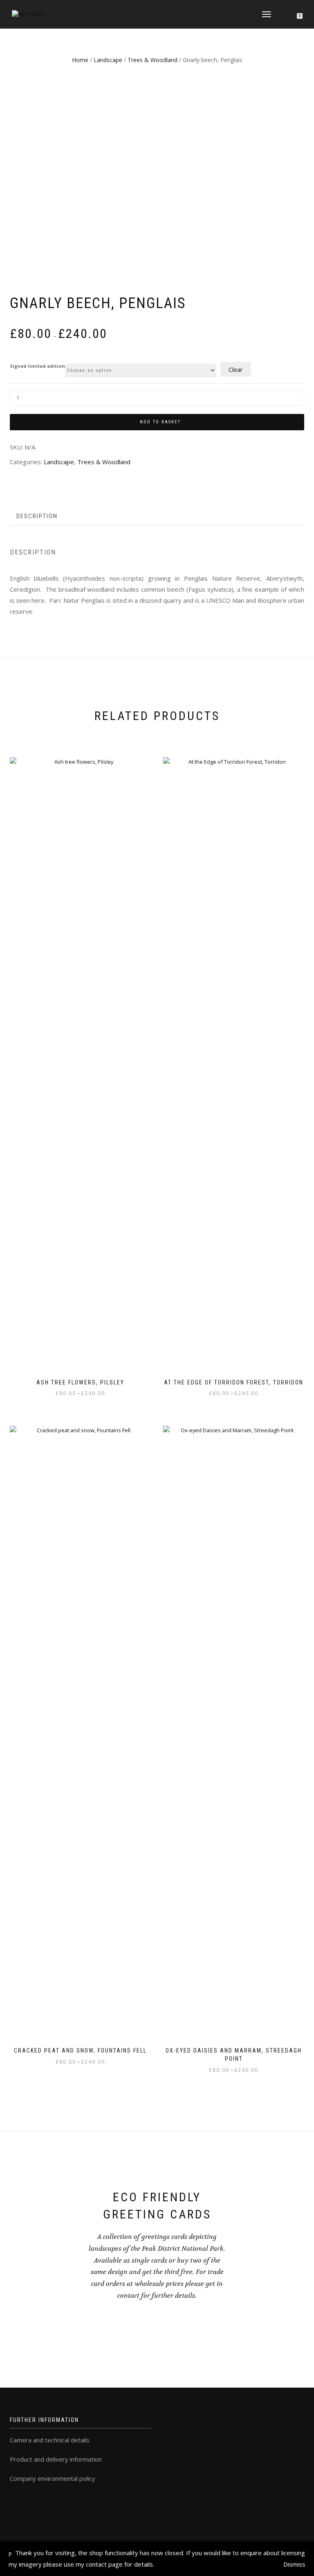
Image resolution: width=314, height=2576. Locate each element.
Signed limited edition (37, 366)
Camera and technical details (50, 2440)
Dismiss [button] (294, 2564)
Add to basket (160, 422)
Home (80, 60)
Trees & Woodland (153, 60)
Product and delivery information (56, 2459)
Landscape (108, 60)
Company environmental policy (53, 2478)
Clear (236, 369)
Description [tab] (37, 516)
